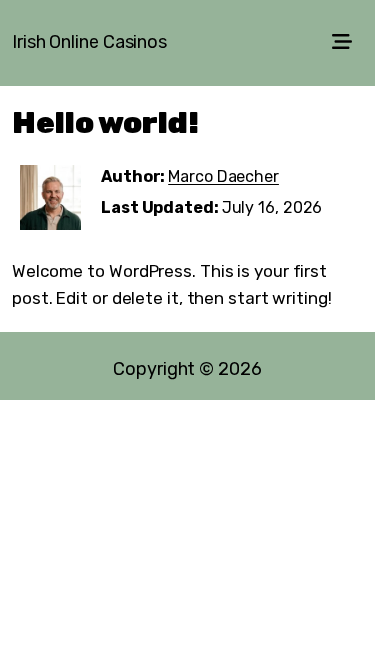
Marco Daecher (223, 176)
